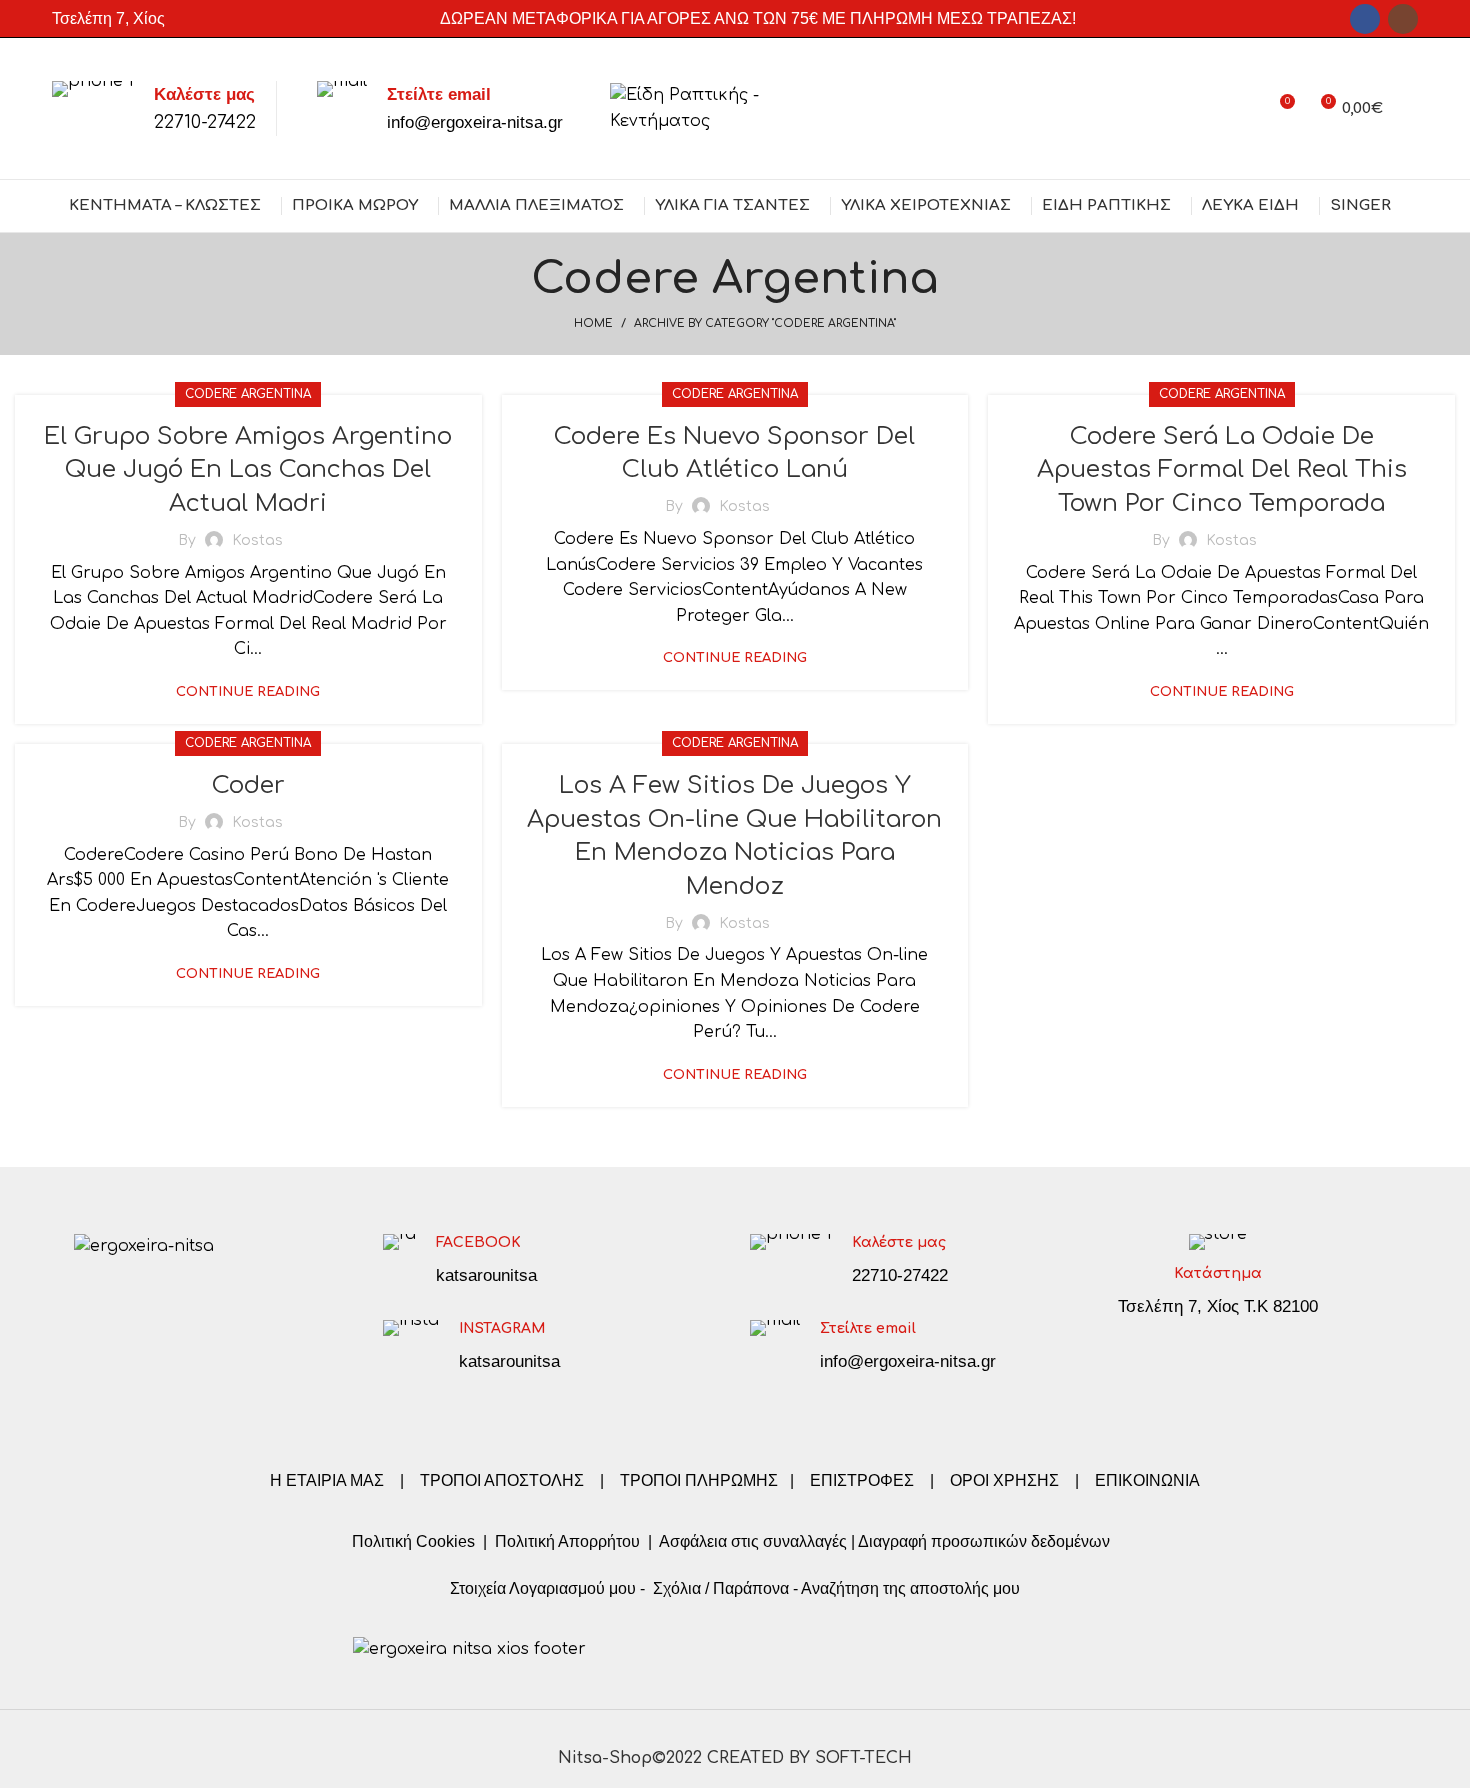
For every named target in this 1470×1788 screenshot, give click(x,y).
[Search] (1410, 109)
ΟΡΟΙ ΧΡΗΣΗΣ (1004, 1480)
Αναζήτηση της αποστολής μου (910, 1588)
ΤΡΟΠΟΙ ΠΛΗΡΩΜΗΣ (699, 1480)
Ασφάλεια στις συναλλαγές (753, 1541)
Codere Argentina (248, 394)
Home (593, 323)
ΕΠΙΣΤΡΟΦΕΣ (862, 1480)
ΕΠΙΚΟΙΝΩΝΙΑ (1147, 1480)
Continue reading (248, 692)
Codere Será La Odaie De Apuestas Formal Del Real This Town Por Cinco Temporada (1222, 470)
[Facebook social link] (1365, 19)
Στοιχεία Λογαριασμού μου (543, 1588)
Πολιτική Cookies (413, 1541)
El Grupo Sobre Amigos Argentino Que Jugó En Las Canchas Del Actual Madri (248, 470)
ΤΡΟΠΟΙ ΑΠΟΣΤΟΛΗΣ (502, 1480)
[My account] (1242, 109)
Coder (248, 785)
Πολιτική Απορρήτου (565, 1541)
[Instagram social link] (1403, 19)
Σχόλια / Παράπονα (721, 1588)
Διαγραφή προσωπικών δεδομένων (984, 1541)
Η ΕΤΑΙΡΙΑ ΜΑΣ (329, 1480)
